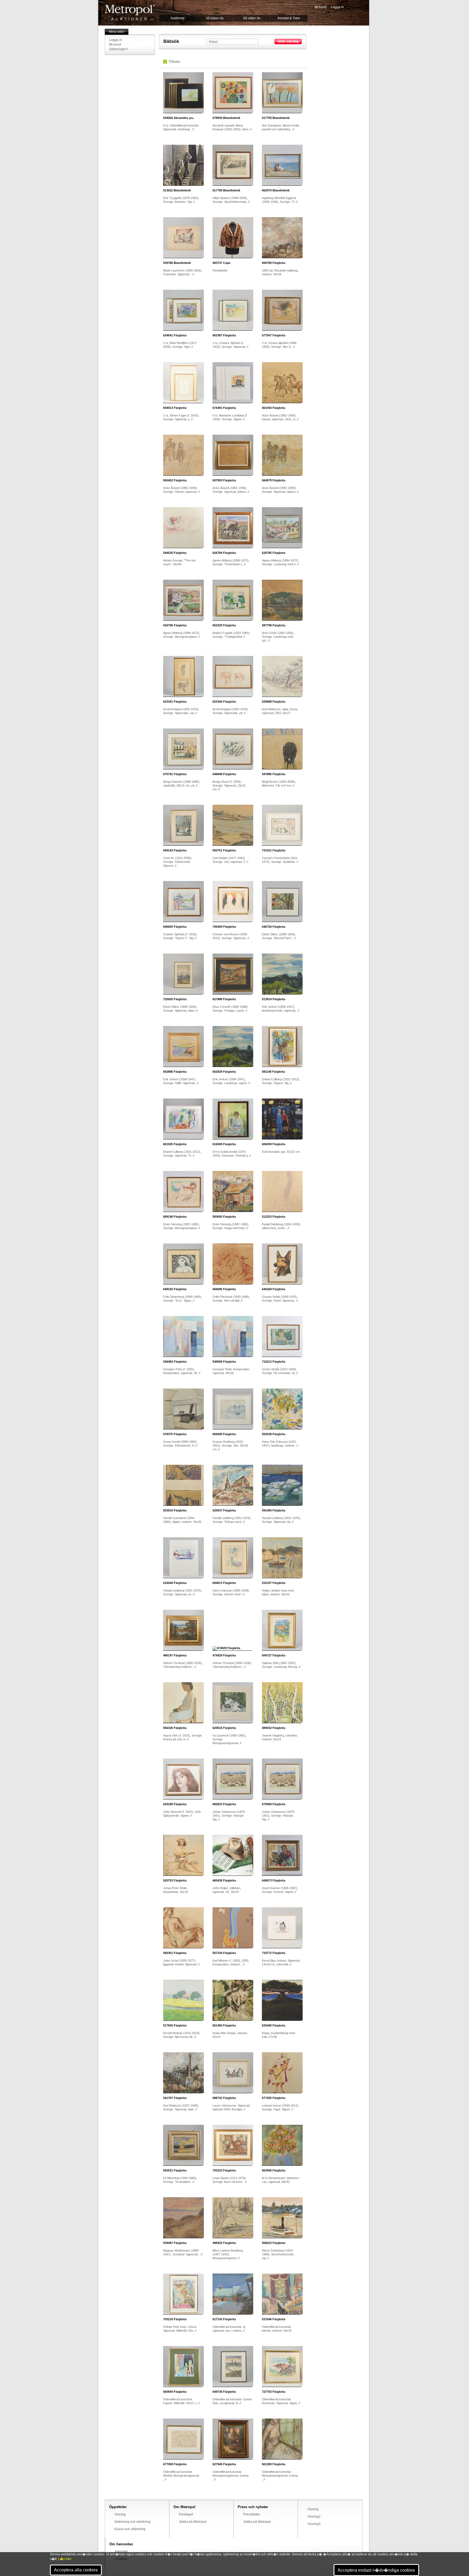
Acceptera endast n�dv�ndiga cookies (376, 2570)
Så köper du (215, 18)
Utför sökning (288, 42)
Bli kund (321, 7)
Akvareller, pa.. (179, 118)
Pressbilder (252, 2514)
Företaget (186, 2514)
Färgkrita (274, 263)
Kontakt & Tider (289, 18)
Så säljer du (252, 18)
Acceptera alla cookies (76, 2570)
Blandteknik (226, 118)
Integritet (121, 2552)
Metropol (130, 13)
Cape (221, 263)
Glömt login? (118, 49)
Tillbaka (174, 62)
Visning (120, 2514)
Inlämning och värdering (132, 2522)
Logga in (337, 7)
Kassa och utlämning (130, 2529)
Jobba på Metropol (193, 2522)
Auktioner (178, 18)
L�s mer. (65, 2559)
